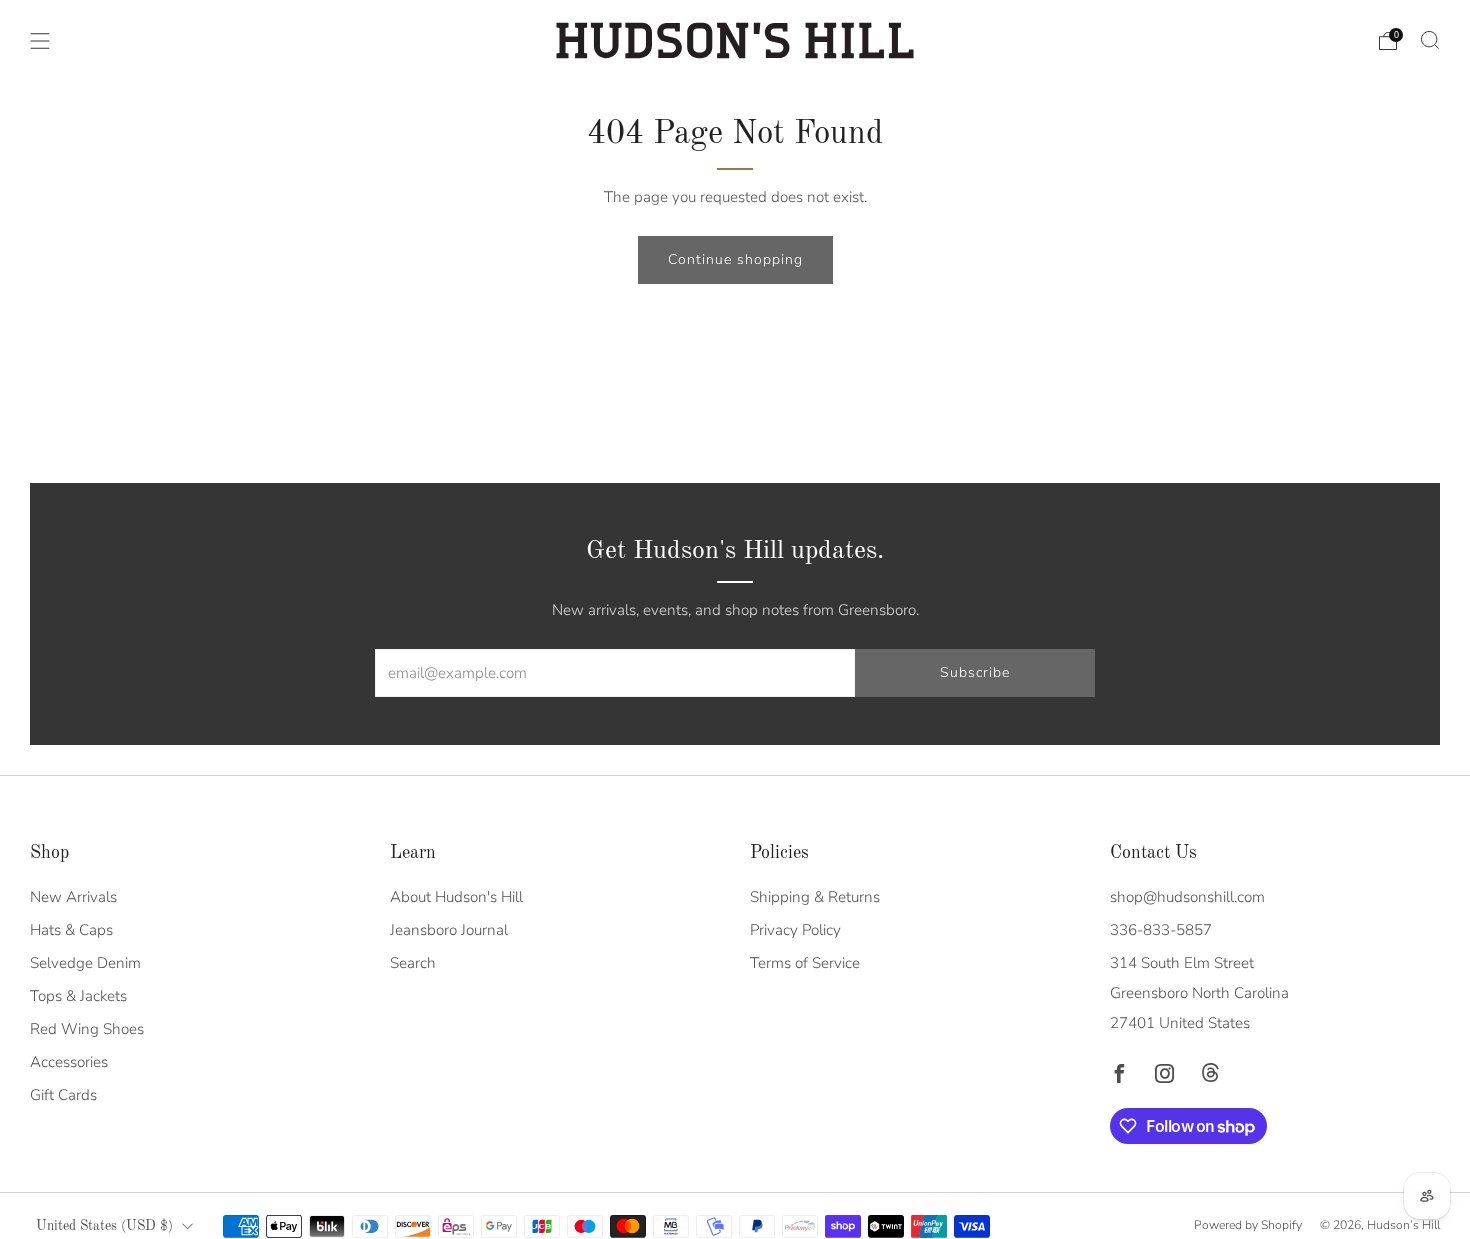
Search (413, 963)
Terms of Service (805, 963)
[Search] (1430, 40)
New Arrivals (73, 897)
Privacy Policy (795, 930)
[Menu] (40, 41)
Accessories (69, 1062)
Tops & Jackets (78, 996)
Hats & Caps (71, 930)
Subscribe (975, 672)
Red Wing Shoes (87, 1029)
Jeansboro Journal (449, 930)
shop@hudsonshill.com (1187, 897)
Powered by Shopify (1248, 1225)
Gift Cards (63, 1095)
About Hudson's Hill (456, 897)
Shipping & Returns (815, 897)
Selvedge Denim (85, 963)
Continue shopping (735, 259)
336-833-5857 (1161, 930)
